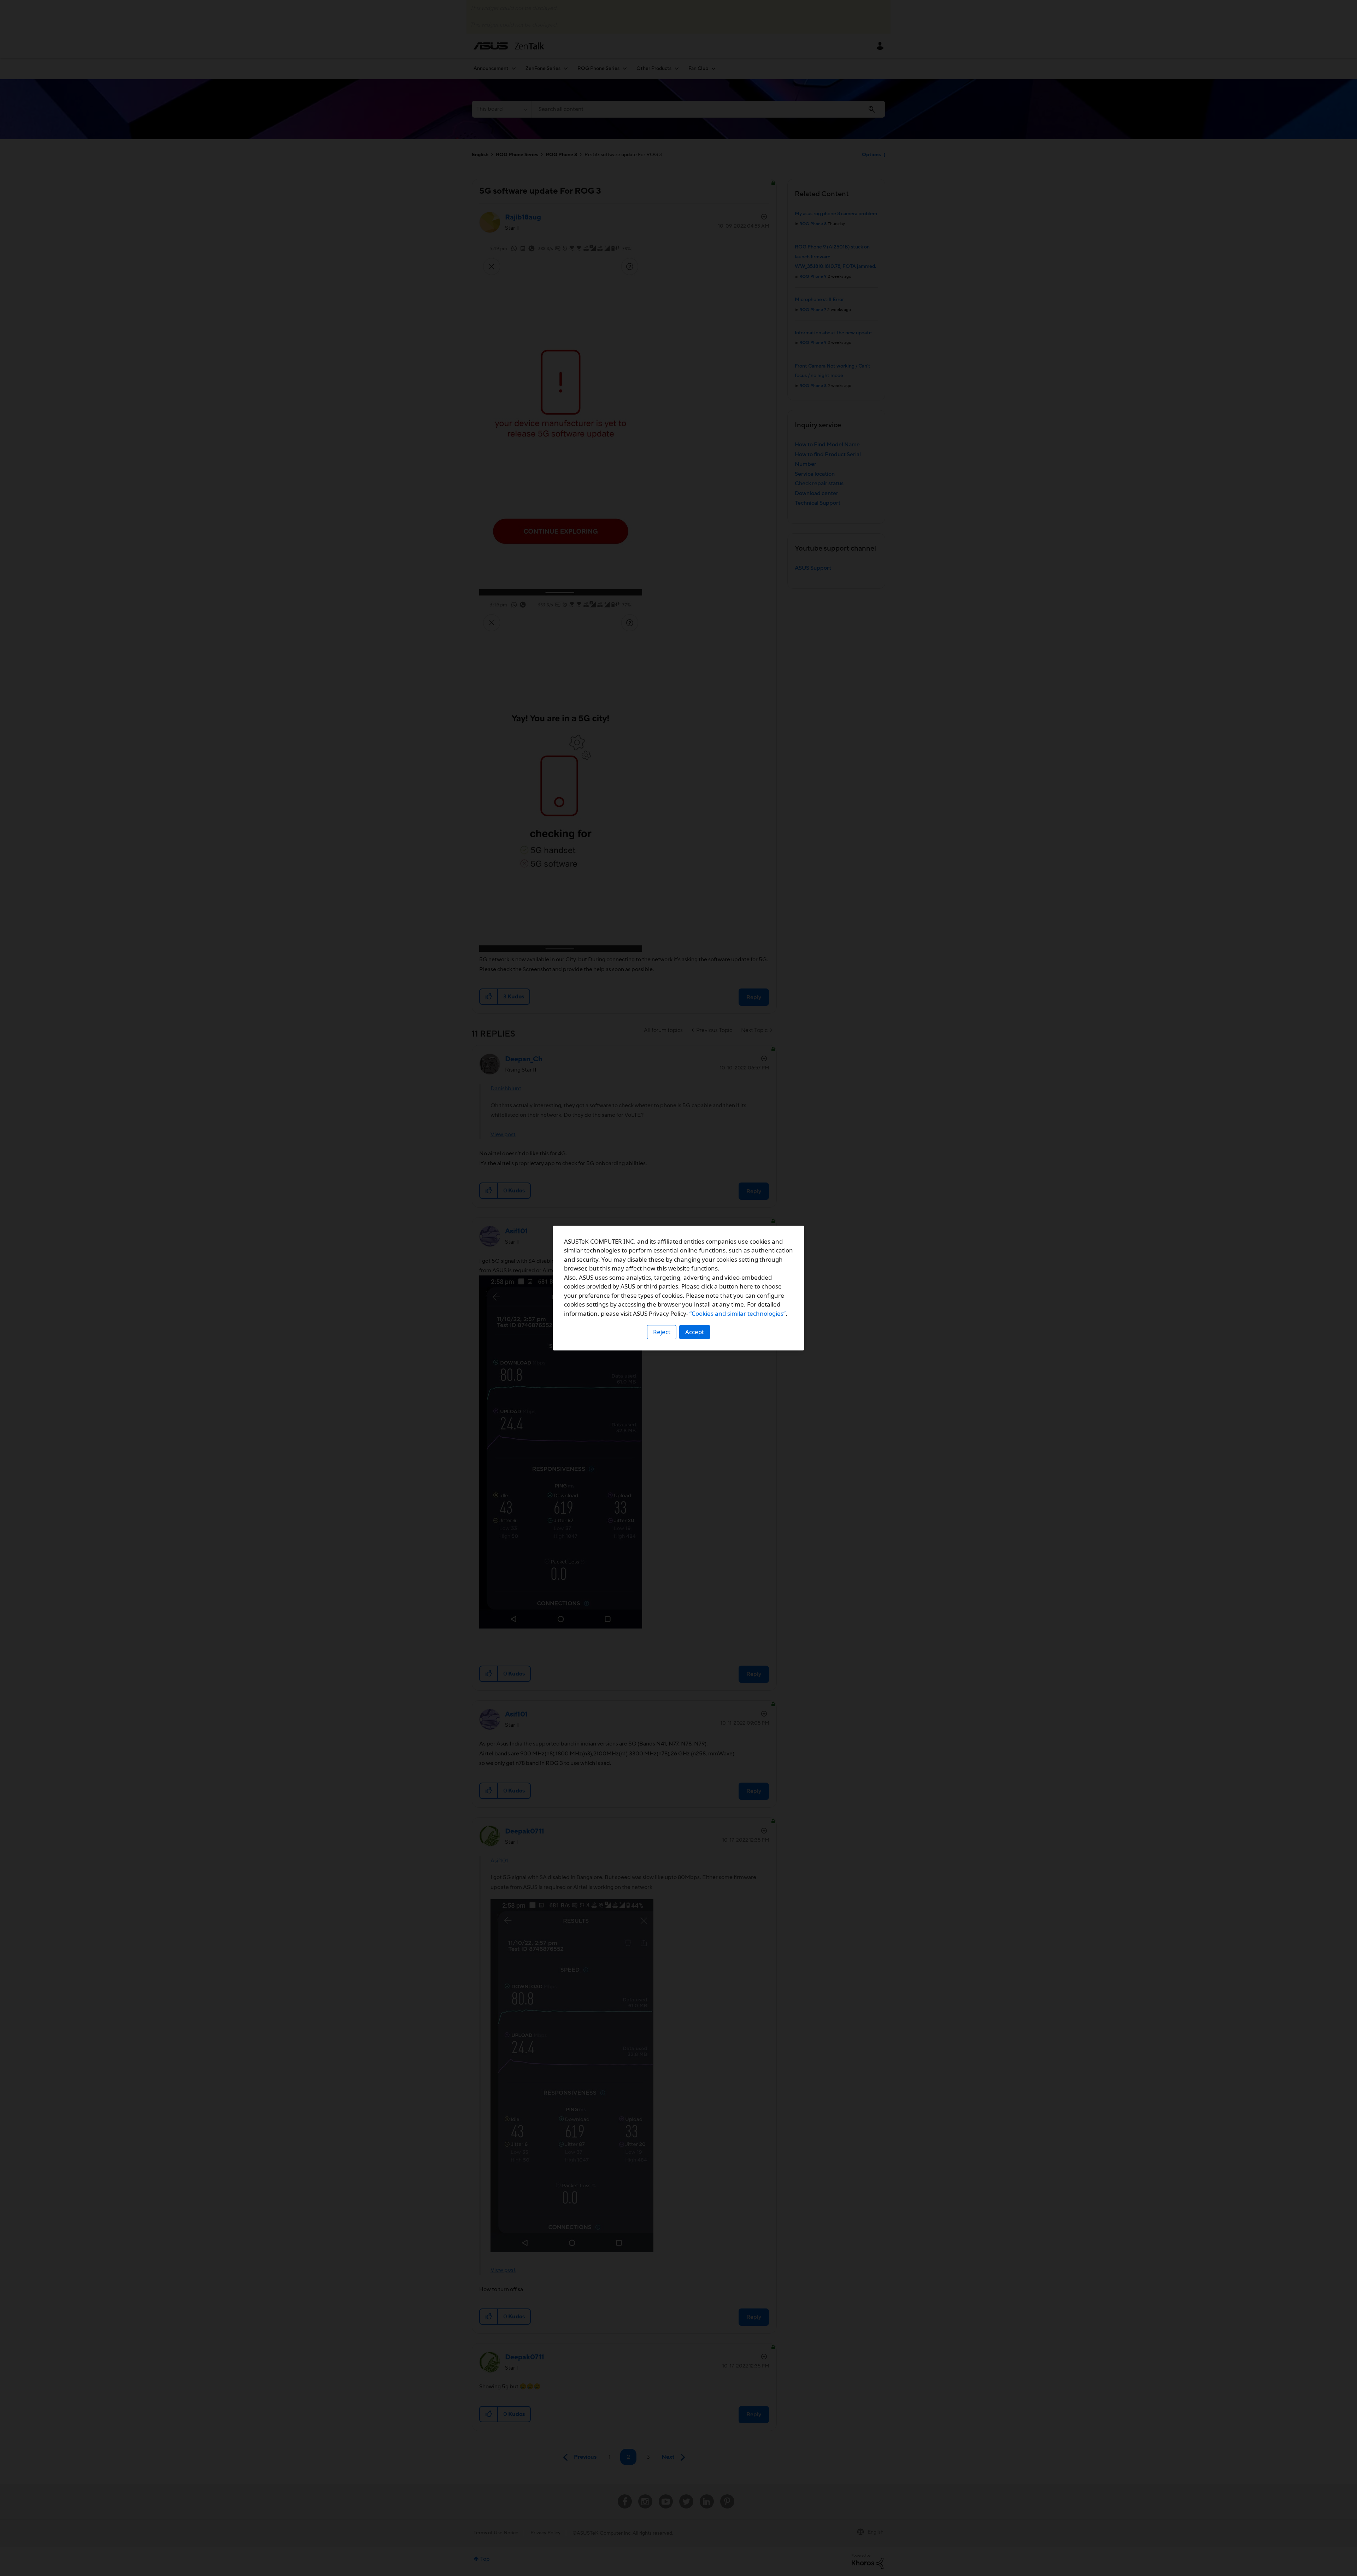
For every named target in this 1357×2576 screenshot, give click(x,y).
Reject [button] (662, 1332)
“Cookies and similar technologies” (738, 1313)
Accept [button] (695, 1332)
